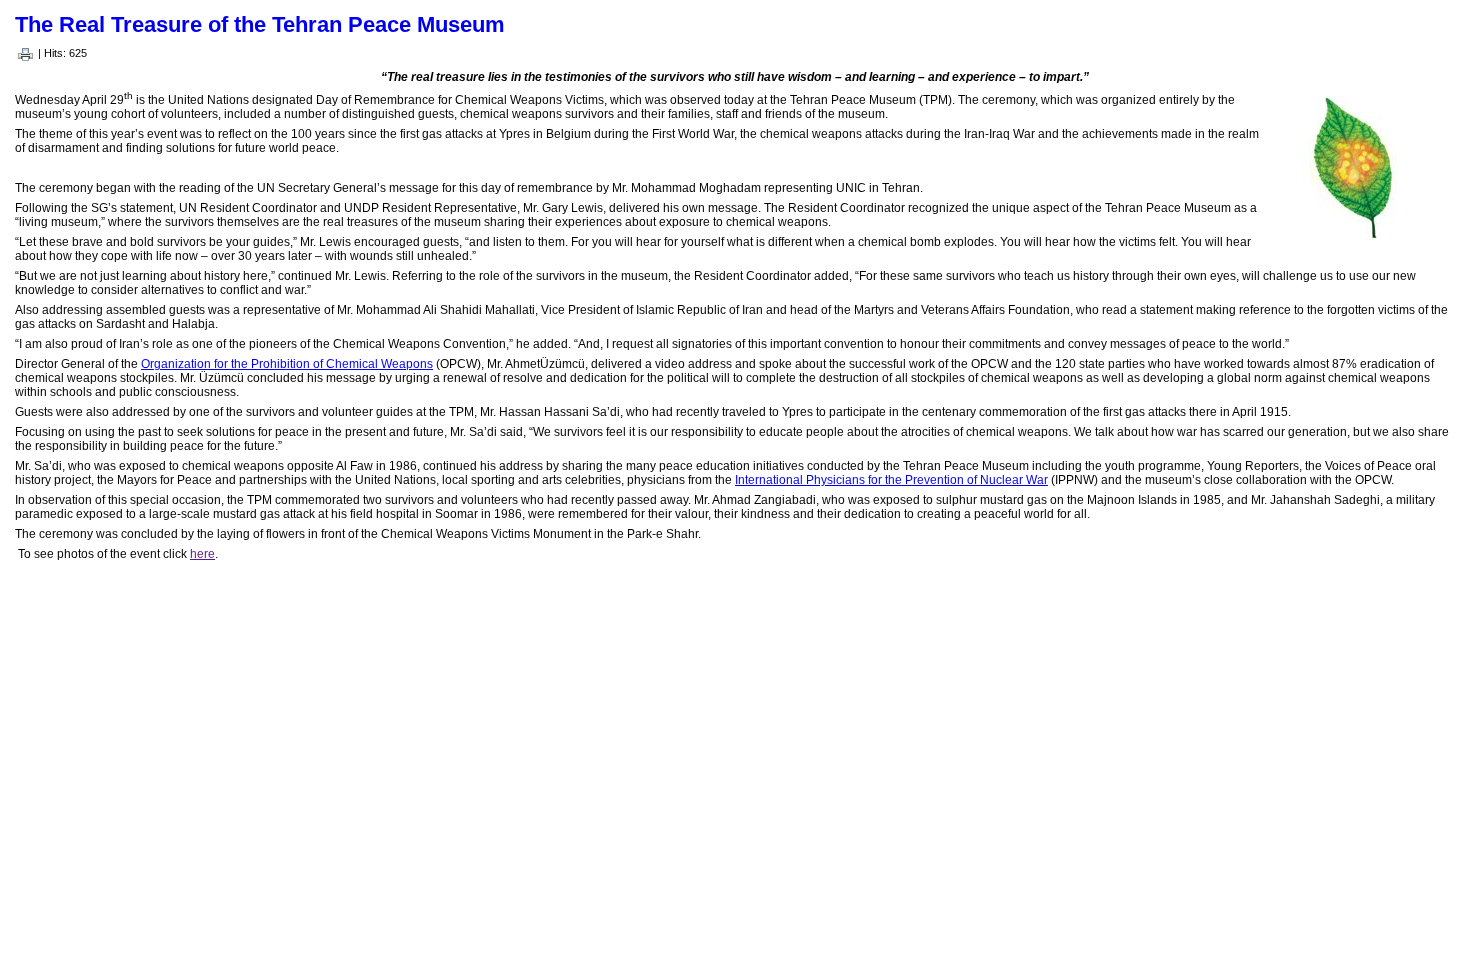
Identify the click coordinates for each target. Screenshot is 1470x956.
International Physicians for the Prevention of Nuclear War (891, 480)
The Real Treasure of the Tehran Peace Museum (260, 24)
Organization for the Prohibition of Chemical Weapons (287, 364)
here (202, 554)
